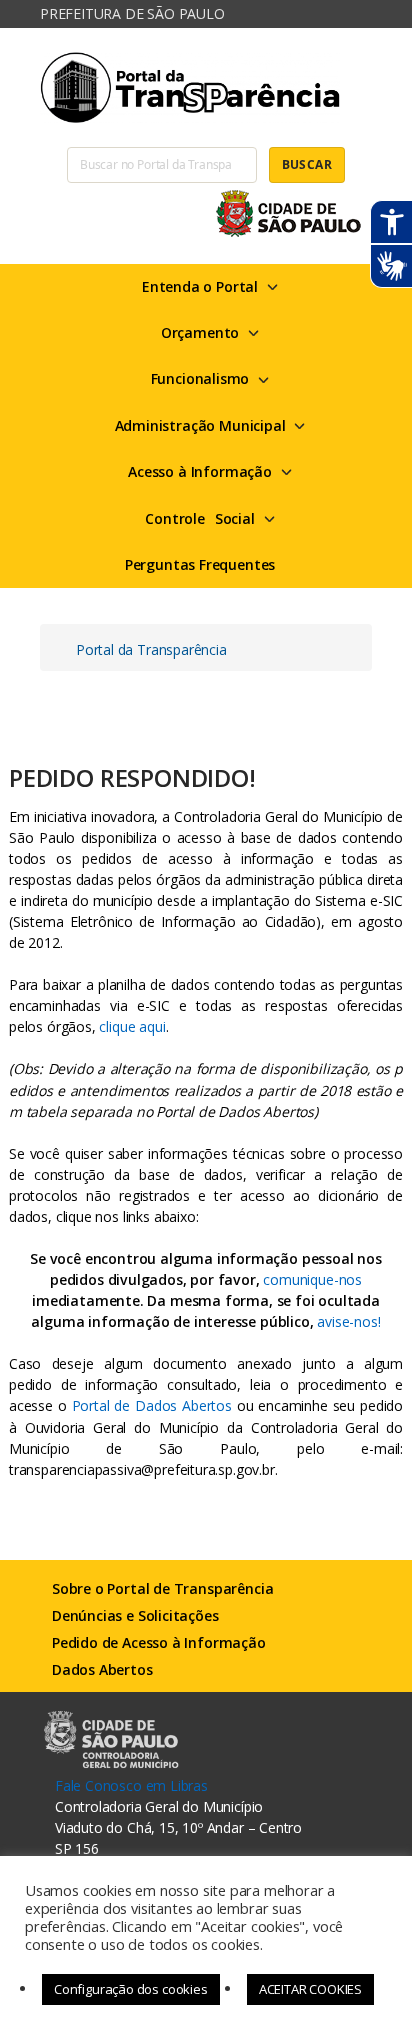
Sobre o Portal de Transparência (162, 1588)
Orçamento (200, 332)
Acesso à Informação (200, 471)
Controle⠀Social (199, 518)
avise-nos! (348, 1321)
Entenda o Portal (200, 286)
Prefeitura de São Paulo (132, 13)
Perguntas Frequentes (200, 564)
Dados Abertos (102, 1669)
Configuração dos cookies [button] (131, 1989)
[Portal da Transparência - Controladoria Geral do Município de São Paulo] (206, 87)
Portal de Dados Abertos (152, 1405)
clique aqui (132, 1026)
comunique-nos (312, 1279)
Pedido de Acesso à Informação (159, 1642)
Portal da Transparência (151, 649)
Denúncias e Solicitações (135, 1615)
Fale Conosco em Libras (131, 1785)
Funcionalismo (200, 378)
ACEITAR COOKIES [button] (310, 1989)
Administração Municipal (200, 425)
